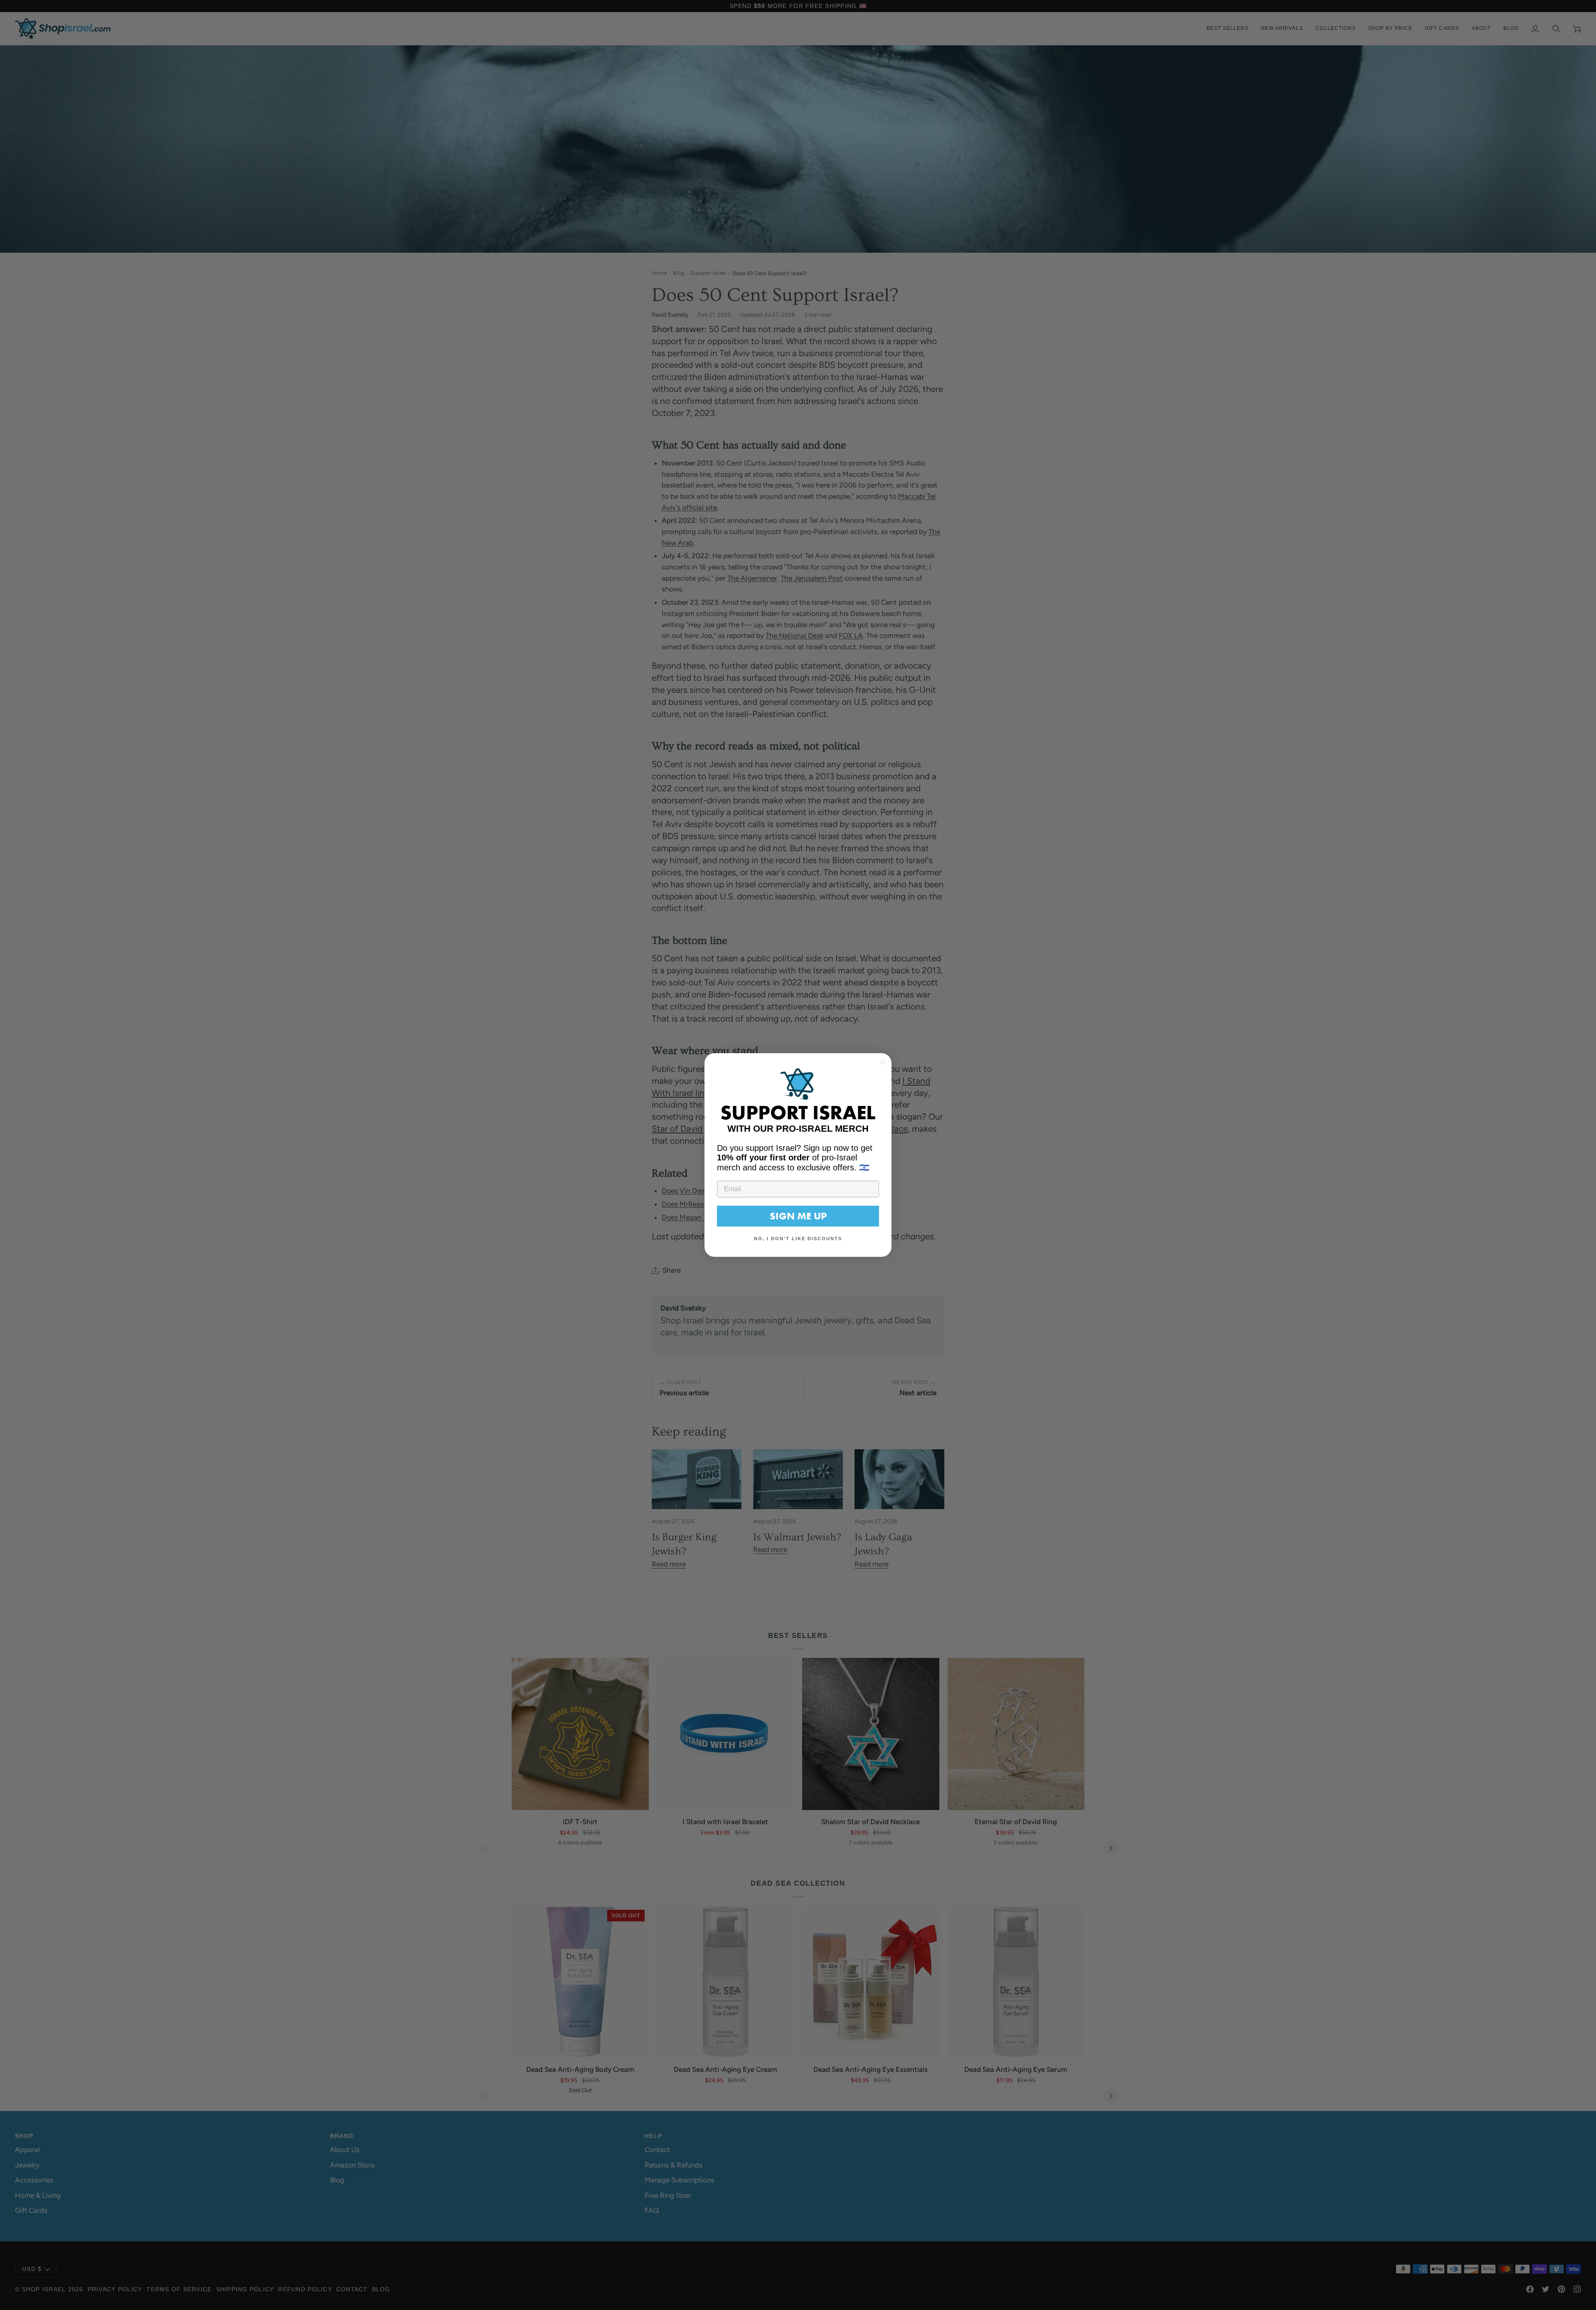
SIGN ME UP (798, 1216)
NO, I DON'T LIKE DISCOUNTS (798, 1239)
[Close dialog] (882, 1062)
